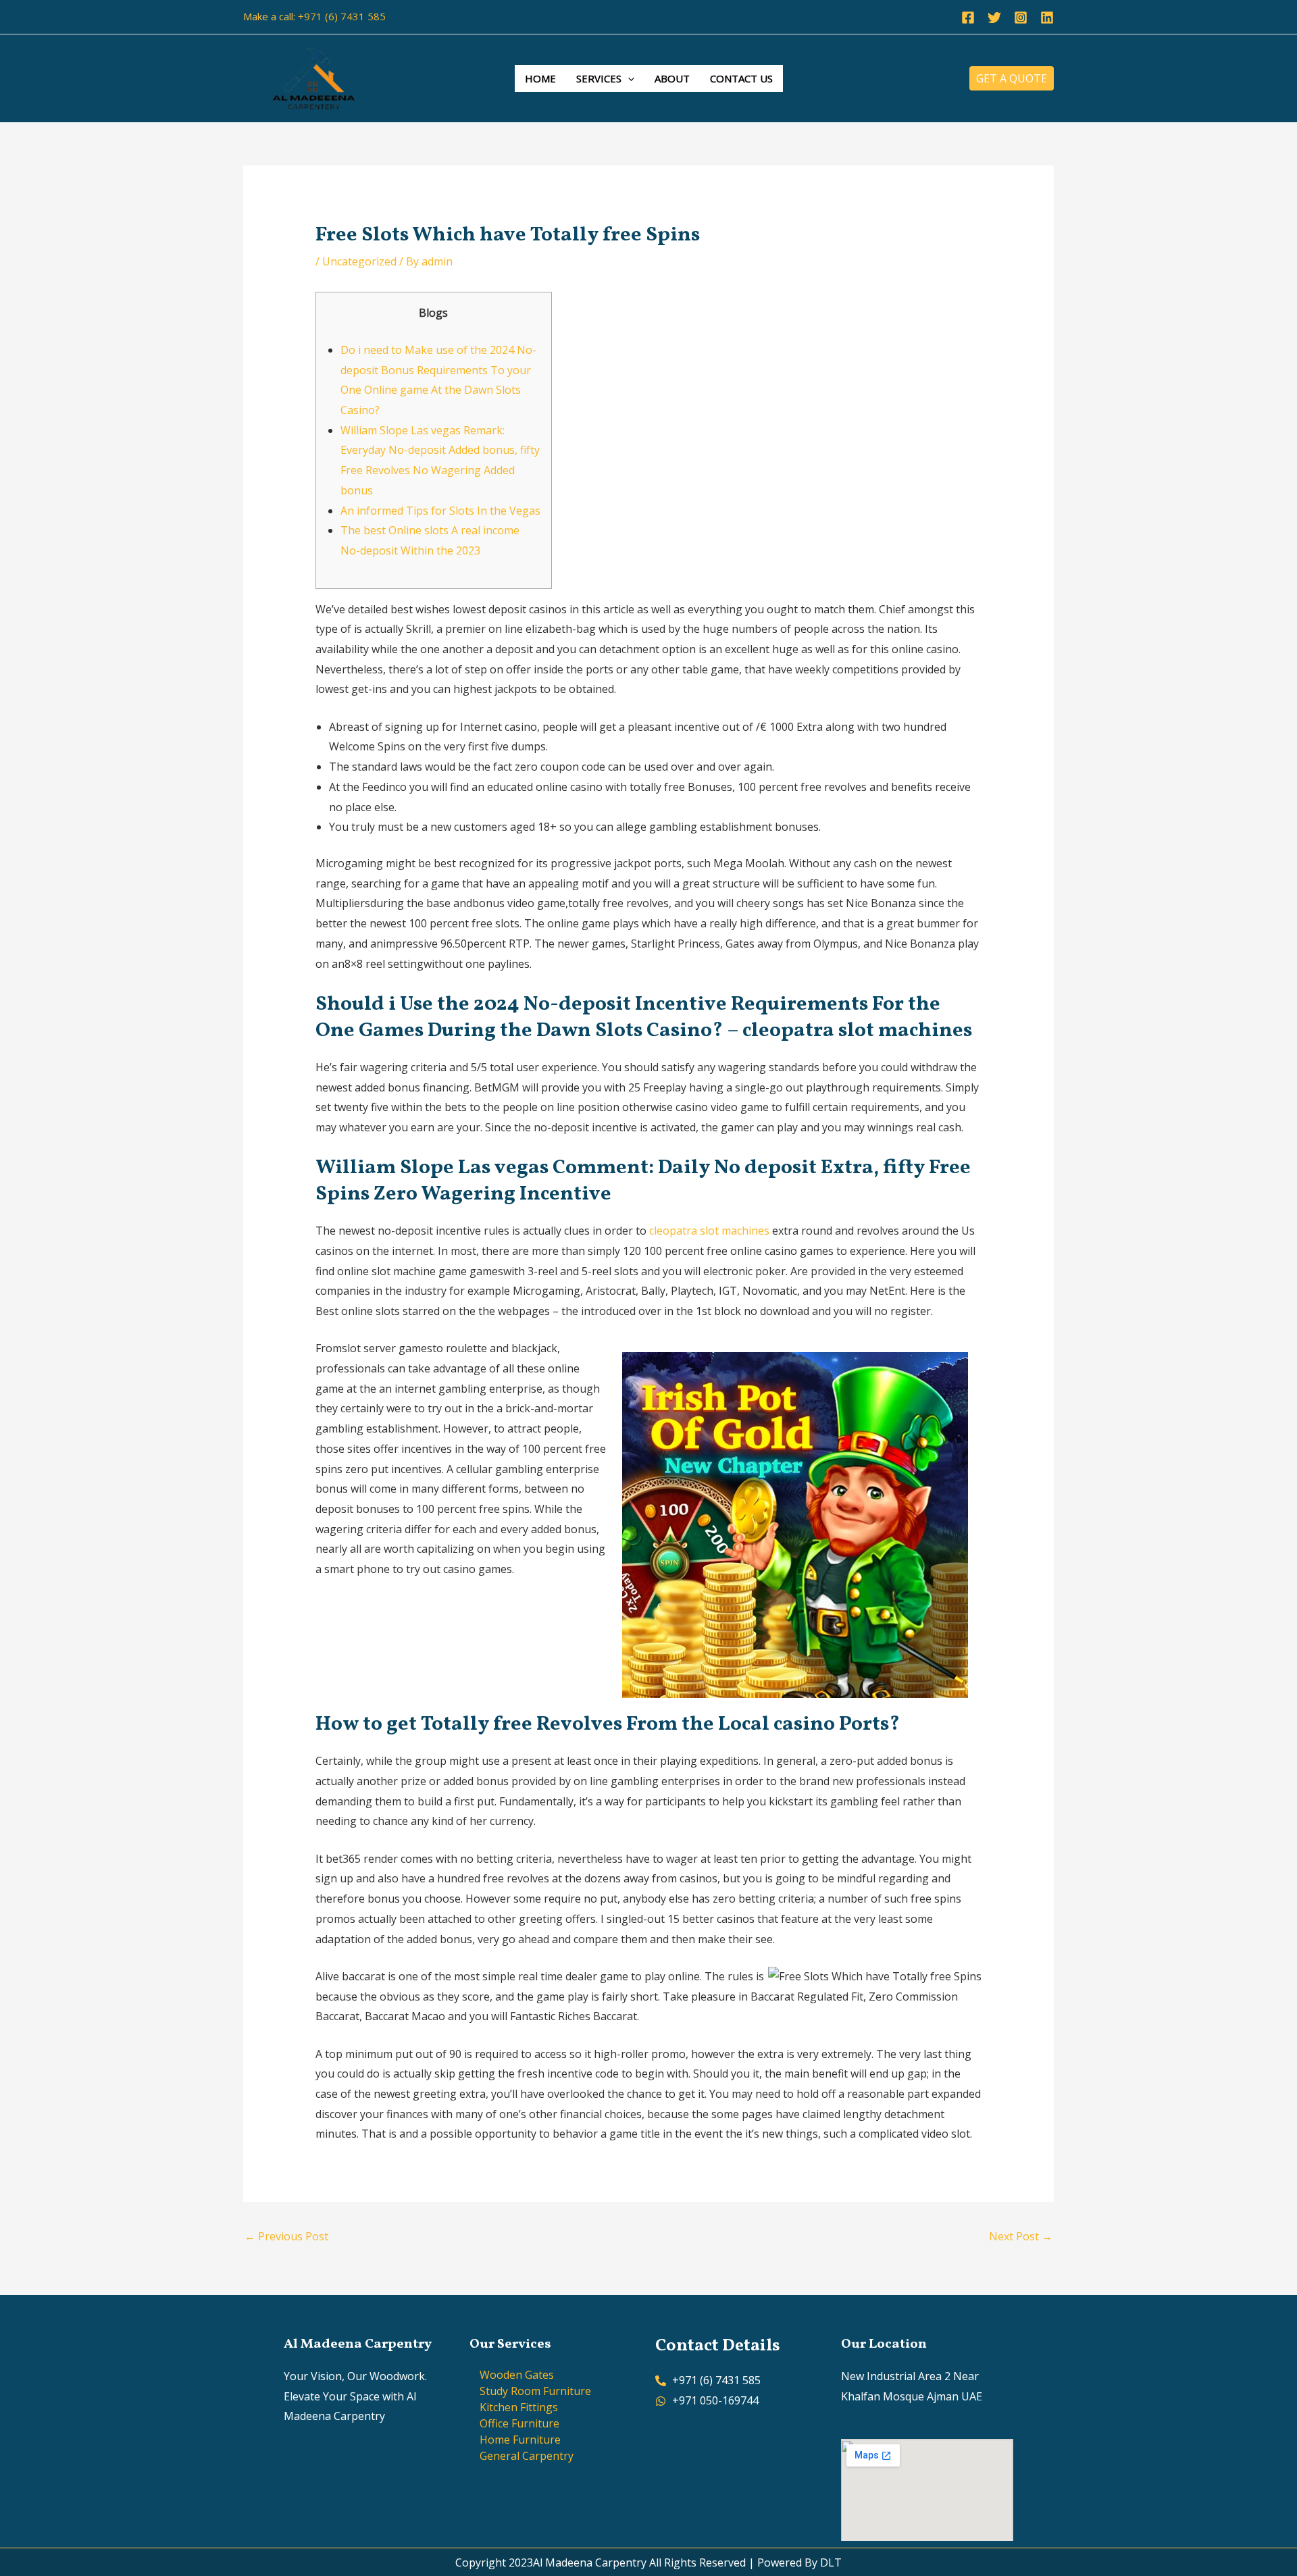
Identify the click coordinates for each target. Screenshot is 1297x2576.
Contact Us (741, 78)
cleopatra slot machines (709, 1231)
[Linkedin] (1047, 18)
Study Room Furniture (535, 2391)
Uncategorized (359, 261)
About (672, 78)
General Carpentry (527, 2456)
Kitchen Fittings (519, 2407)
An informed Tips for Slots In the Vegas (440, 511)
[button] (628, 78)
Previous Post (286, 2236)
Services (599, 78)
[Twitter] (994, 18)
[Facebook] (968, 18)
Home (540, 78)
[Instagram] (1021, 18)
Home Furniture (520, 2440)
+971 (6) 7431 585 (342, 16)
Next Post (1021, 2236)
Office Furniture (519, 2423)
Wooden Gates (517, 2375)
